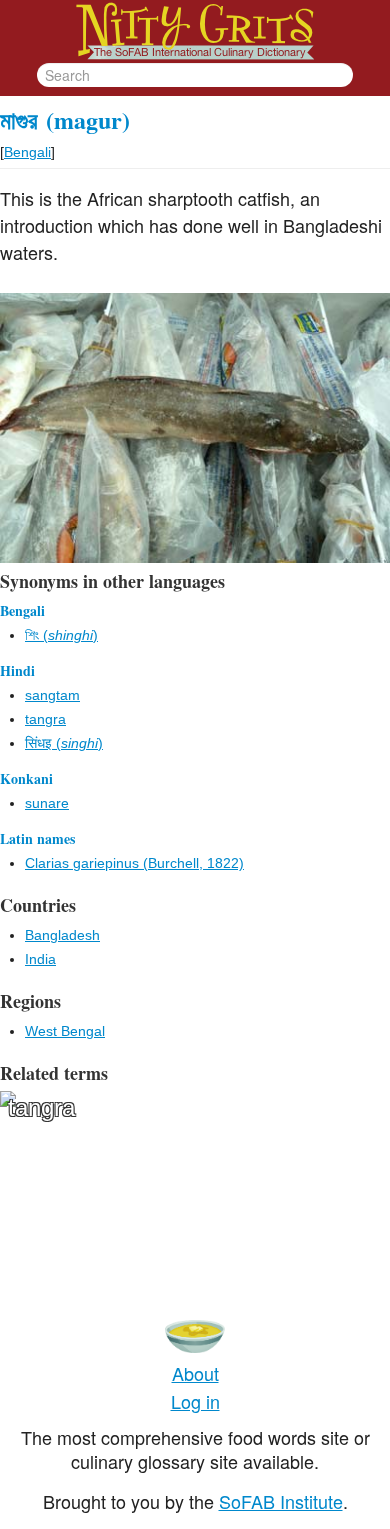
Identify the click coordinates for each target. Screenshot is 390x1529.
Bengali (27, 152)
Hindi (17, 670)
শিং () (61, 635)
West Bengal (65, 1031)
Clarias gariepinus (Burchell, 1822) (134, 863)
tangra (45, 719)
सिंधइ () (64, 743)
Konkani (26, 778)
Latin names (37, 838)
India (40, 959)
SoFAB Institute (281, 1501)
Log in (195, 1401)
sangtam (52, 695)
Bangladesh (62, 935)
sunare (47, 803)
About (195, 1373)
